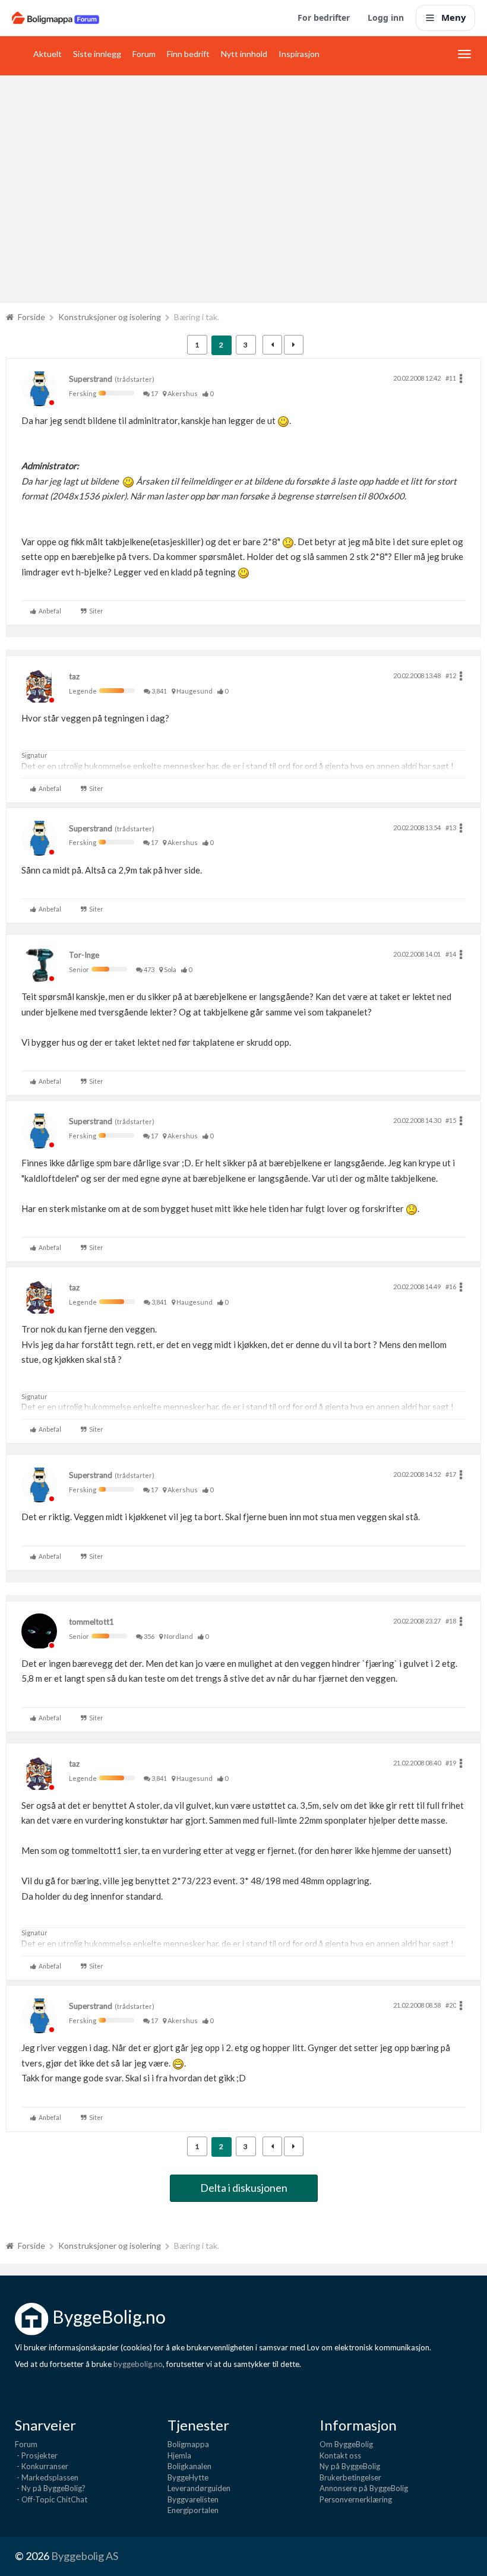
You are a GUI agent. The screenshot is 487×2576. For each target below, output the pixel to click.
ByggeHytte (188, 2477)
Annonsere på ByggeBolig (364, 2488)
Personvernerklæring (356, 2499)
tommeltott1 (91, 1622)
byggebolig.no (138, 2364)
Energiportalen (193, 2510)
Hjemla (179, 2455)
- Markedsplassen (47, 2477)
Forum (144, 54)
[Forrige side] (272, 345)
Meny (454, 17)
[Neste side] (294, 345)
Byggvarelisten (193, 2499)
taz (74, 676)
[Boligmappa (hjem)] (56, 18)
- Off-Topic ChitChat (51, 2499)
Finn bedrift (188, 54)
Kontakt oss (340, 2455)
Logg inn (386, 18)
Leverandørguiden (199, 2488)
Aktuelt (48, 54)
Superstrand (91, 379)
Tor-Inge (84, 955)
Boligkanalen (189, 2466)
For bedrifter (324, 18)
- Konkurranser (42, 2466)
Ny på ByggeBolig (350, 2466)
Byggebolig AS (85, 2556)
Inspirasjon (299, 54)
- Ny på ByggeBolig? (50, 2488)
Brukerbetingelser (350, 2477)
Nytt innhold (244, 54)
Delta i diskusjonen (244, 2188)
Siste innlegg (97, 54)
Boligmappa (188, 2444)
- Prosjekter (36, 2455)
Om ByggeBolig (346, 2444)
